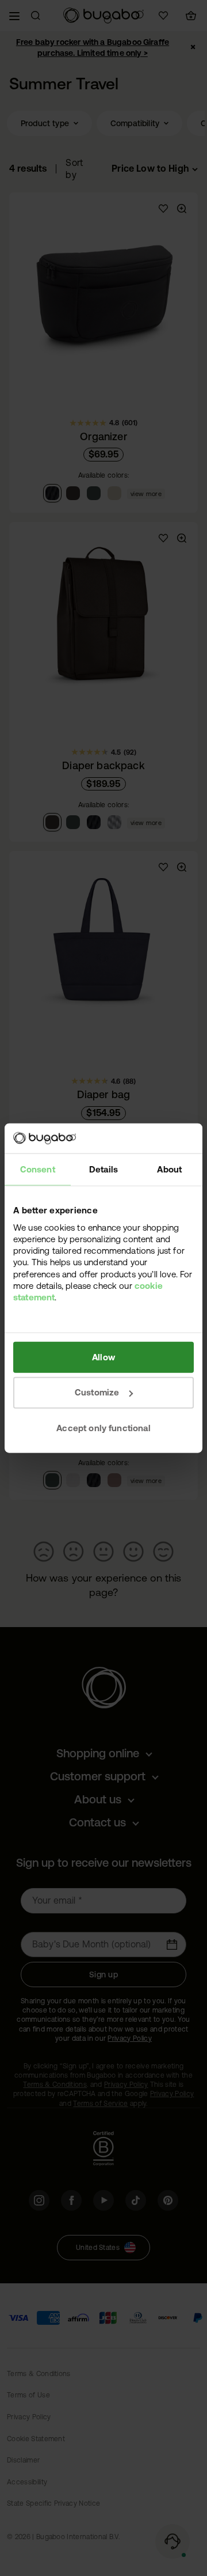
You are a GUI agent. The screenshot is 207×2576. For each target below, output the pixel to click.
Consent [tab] (38, 1169)
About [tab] (169, 1169)
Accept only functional (103, 1428)
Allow (103, 1357)
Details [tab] (103, 1169)
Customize (97, 1392)
